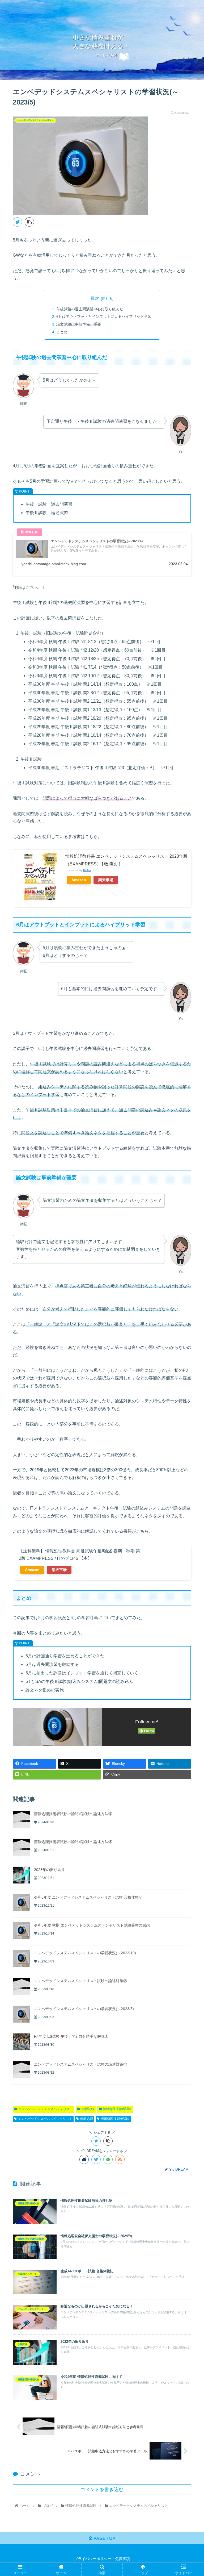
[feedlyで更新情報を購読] (108, 2159)
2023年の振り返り (49, 1870)
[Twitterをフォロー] (96, 2159)
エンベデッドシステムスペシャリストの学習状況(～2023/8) (84, 2009)
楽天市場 (106, 880)
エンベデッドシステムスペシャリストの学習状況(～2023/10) (85, 1953)
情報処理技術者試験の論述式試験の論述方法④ (73, 1814)
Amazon (79, 880)
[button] (188, 1278)
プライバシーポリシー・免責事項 (102, 2559)
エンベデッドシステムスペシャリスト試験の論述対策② (80, 1981)
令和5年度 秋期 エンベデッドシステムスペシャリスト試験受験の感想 (92, 1925)
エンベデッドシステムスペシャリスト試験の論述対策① (80, 2064)
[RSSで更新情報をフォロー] (120, 2159)
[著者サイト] (84, 2159)
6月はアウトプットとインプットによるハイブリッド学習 (104, 316)
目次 (95, 298)
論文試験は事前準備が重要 (79, 324)
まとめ (62, 332)
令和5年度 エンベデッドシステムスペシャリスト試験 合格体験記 (88, 1897)
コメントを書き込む (102, 2490)
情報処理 (87, 2119)
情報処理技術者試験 (117, 2109)
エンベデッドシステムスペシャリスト (46, 2109)
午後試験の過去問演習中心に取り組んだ (90, 309)
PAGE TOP (104, 2538)
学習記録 (88, 2109)
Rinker (87, 870)
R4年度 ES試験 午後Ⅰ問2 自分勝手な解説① (71, 2036)
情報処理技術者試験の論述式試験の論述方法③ (73, 1842)
